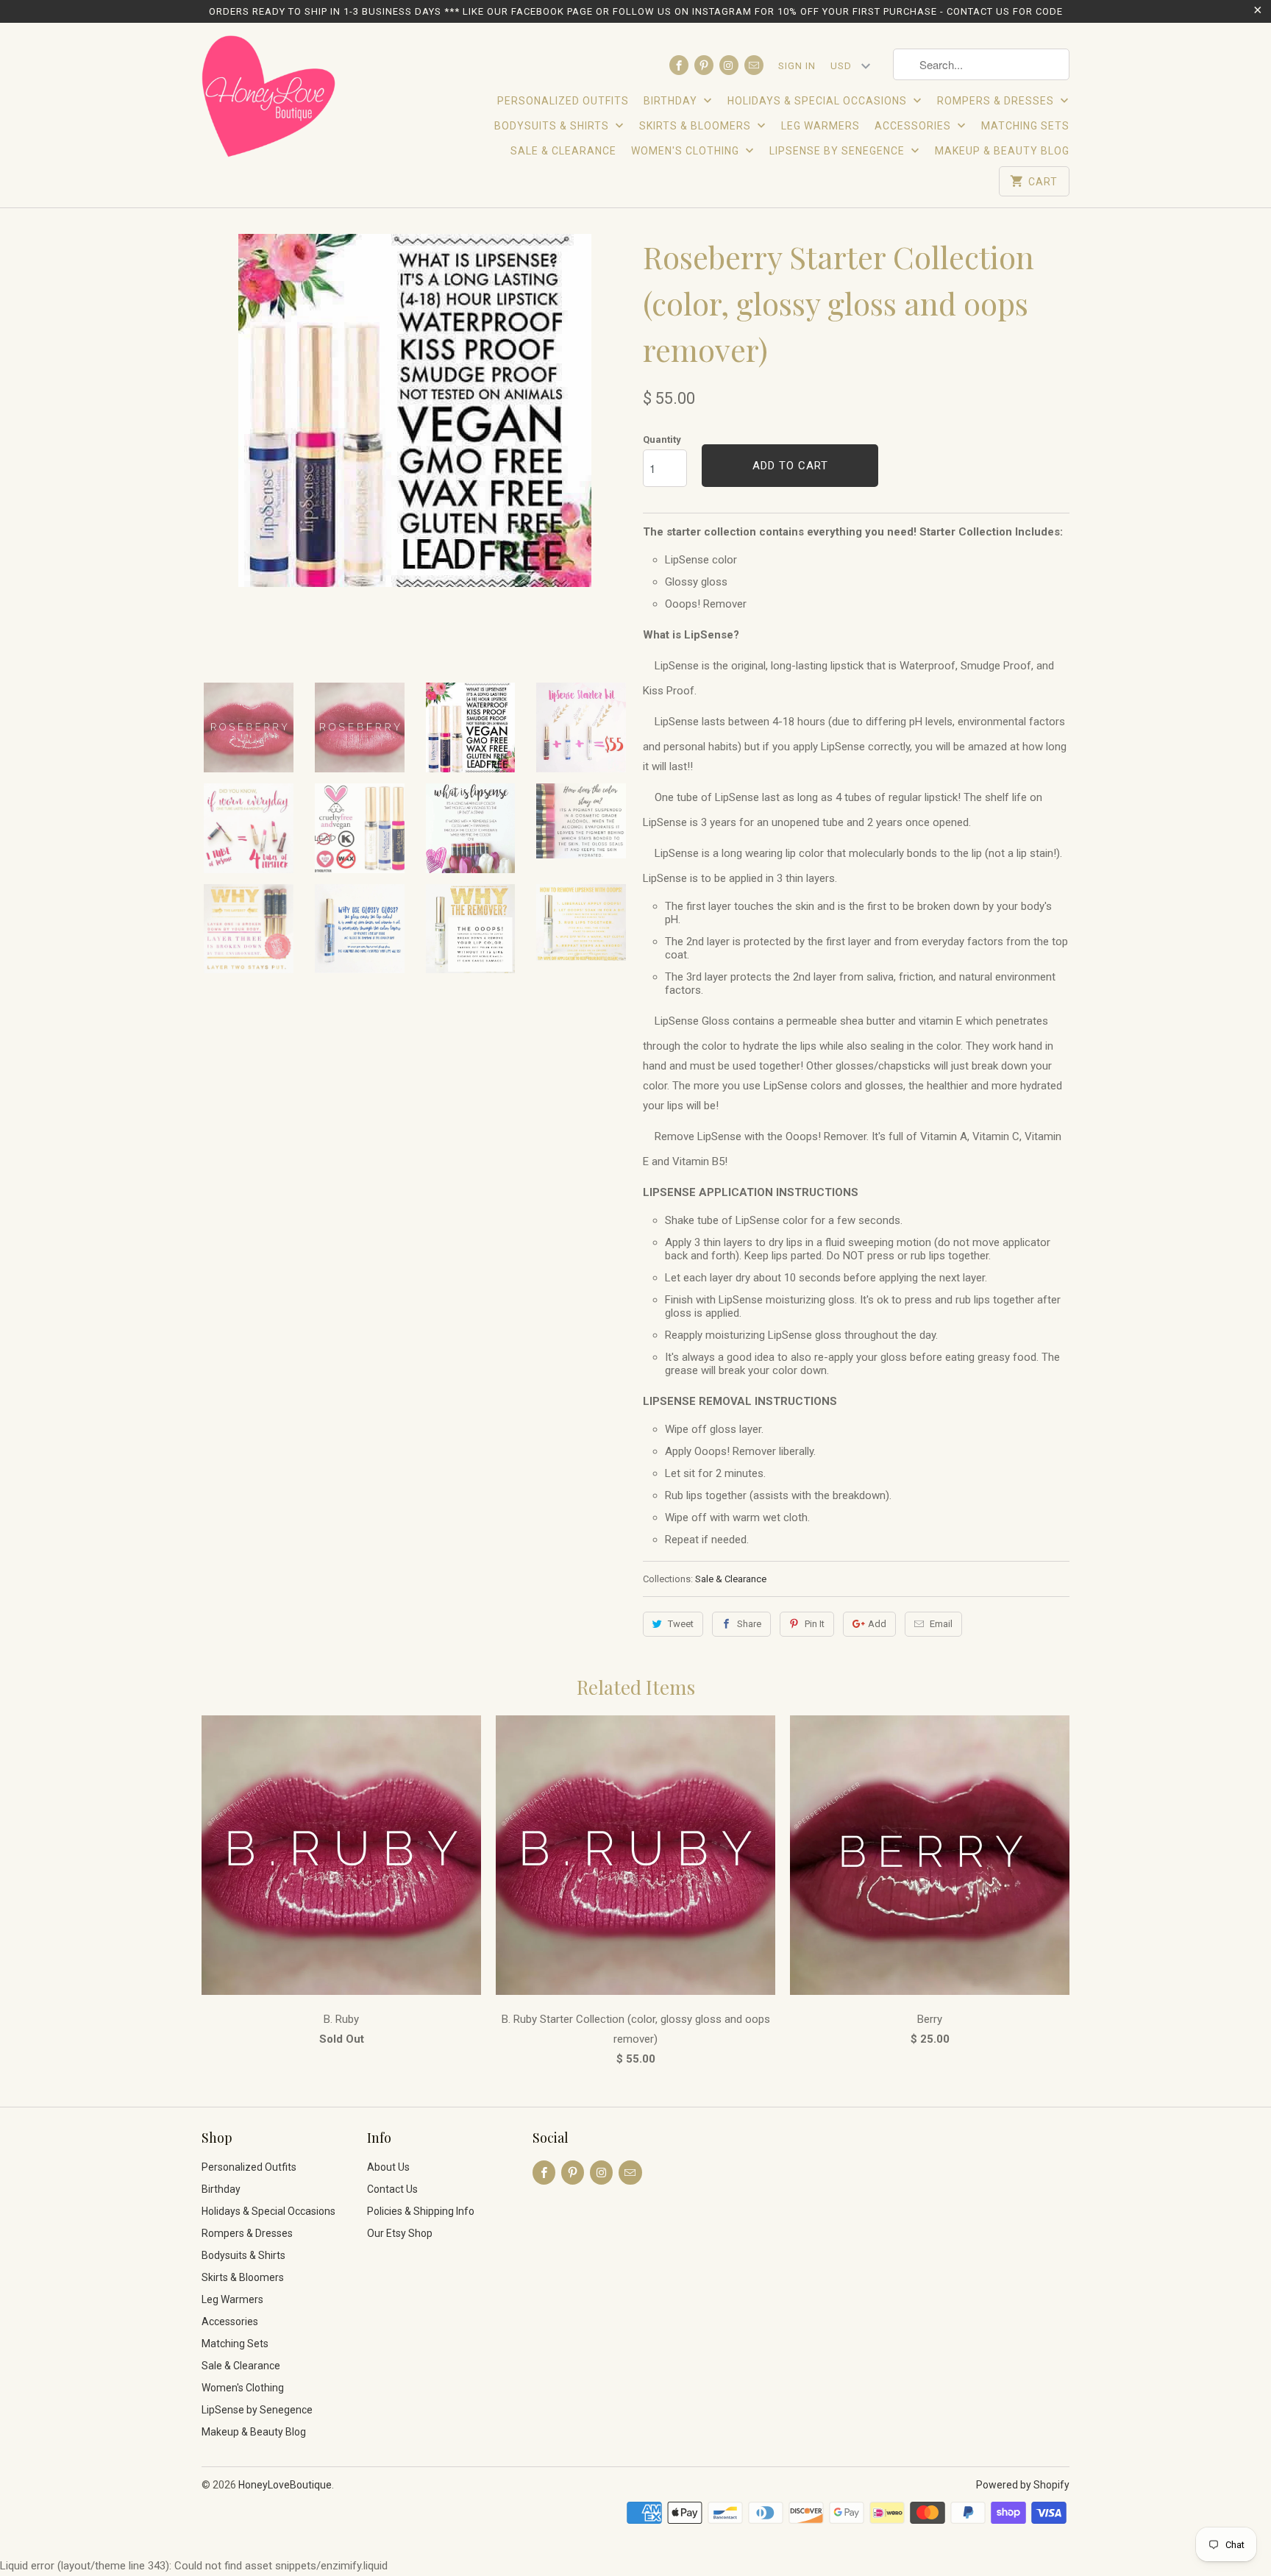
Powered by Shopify (1023, 2485)
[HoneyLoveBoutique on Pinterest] (704, 65)
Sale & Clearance (563, 151)
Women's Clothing (687, 151)
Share (749, 1624)
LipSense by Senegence (839, 151)
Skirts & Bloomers (697, 126)
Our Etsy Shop (400, 2233)
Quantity (662, 440)
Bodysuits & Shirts (553, 126)
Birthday (672, 101)
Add (877, 1624)
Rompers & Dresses (997, 101)
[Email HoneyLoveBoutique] (754, 65)
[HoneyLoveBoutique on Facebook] (679, 65)
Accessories (914, 126)
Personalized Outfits (563, 101)
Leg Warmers (820, 126)
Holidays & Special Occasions (819, 101)
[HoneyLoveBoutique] (270, 99)
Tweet (681, 1624)
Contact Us (392, 2189)
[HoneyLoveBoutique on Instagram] (729, 65)
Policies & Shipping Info (421, 2211)
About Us (388, 2167)
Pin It (815, 1624)
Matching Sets (1025, 126)
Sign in (797, 66)
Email (941, 1624)
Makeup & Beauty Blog (1002, 151)
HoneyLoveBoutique (285, 2485)
